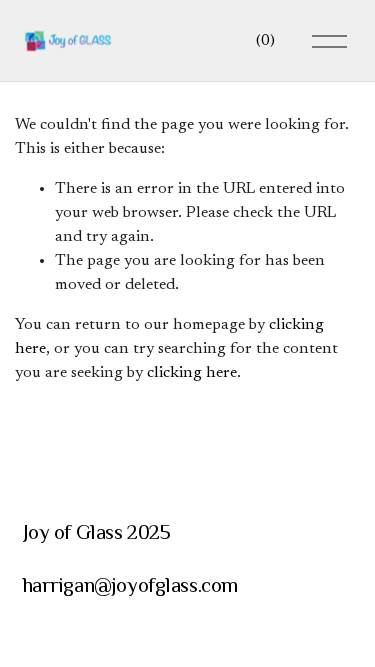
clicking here (192, 373)
